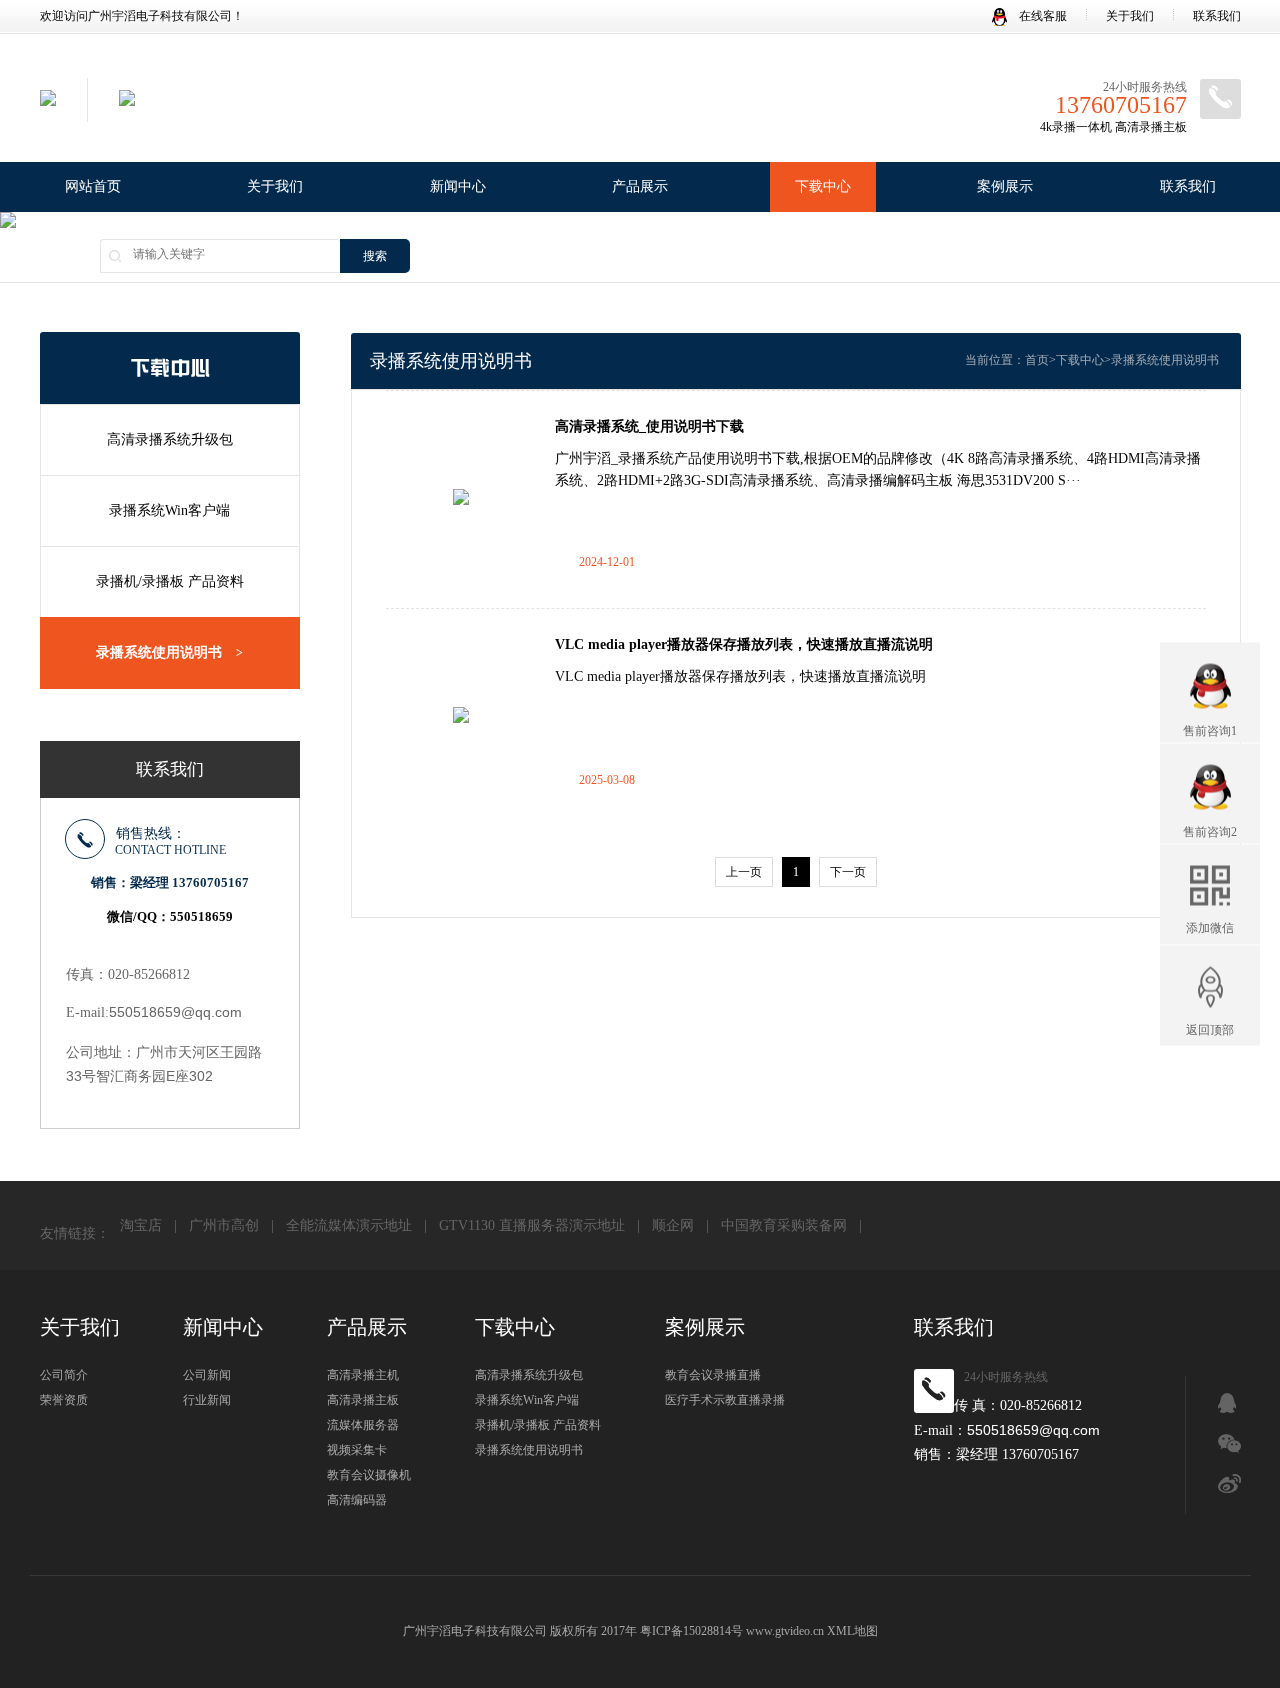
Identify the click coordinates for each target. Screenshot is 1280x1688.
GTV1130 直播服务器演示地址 (532, 1225)
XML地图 (852, 1631)
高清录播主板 (363, 1400)
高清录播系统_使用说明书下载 (649, 426)
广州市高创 (224, 1225)
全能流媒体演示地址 (349, 1225)
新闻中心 (458, 186)
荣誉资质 (64, 1400)
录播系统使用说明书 (169, 652)
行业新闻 (207, 1400)
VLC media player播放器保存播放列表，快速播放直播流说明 (744, 644)
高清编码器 (357, 1500)
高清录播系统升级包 (170, 439)
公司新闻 (207, 1375)
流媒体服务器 (363, 1425)
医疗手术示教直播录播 (725, 1400)
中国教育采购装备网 (784, 1225)
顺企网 (673, 1225)
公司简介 (64, 1375)
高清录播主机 (363, 1375)
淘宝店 (141, 1225)
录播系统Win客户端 (169, 510)
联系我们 (1217, 16)
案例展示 (1005, 186)
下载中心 (823, 186)
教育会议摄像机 (369, 1475)
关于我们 (1130, 16)
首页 (1037, 360)
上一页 (744, 872)
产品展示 (640, 186)
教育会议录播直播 (713, 1375)
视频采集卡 (357, 1450)
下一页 (848, 872)
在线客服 (1041, 16)
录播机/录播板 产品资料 (170, 581)
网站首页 (93, 186)
